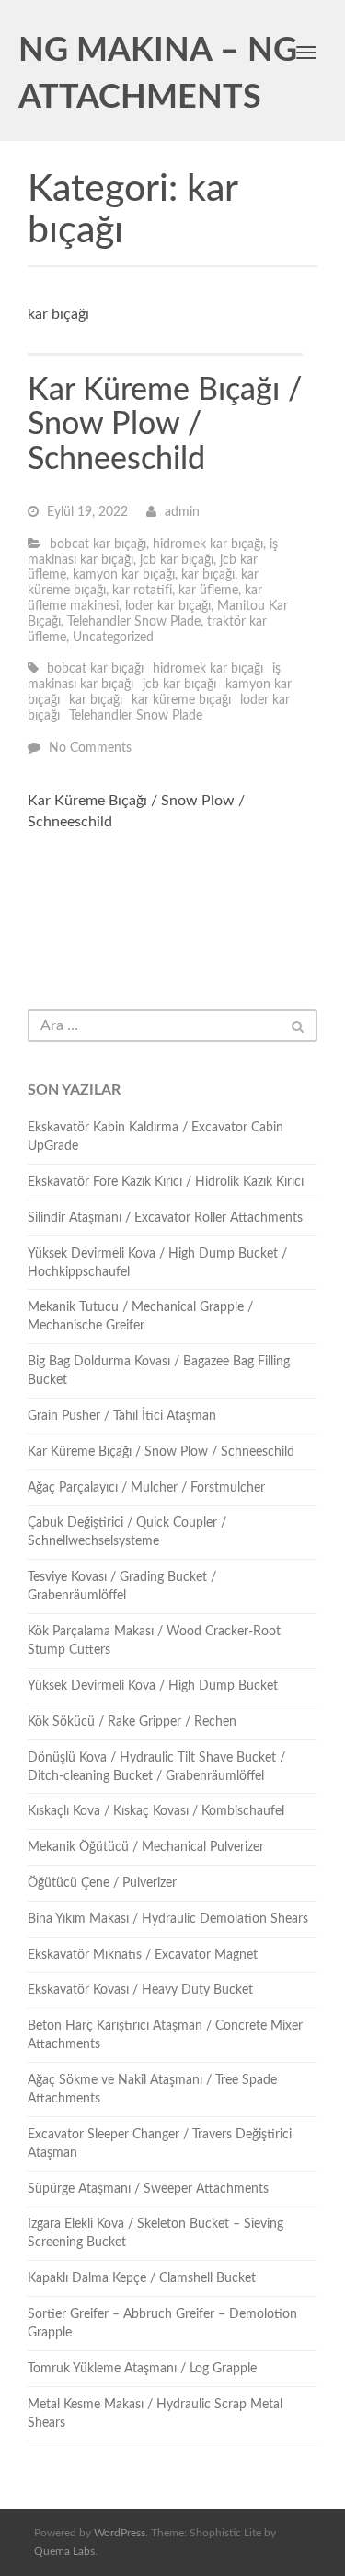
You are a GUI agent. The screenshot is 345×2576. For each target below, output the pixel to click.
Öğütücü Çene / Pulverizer (102, 1883)
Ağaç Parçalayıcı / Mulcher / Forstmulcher (146, 1488)
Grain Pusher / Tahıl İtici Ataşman (122, 1416)
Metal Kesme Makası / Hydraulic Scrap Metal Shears (155, 2414)
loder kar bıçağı (168, 606)
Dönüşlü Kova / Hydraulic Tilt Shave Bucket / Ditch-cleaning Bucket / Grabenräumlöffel (156, 1767)
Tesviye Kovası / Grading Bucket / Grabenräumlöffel (122, 1587)
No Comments (90, 748)
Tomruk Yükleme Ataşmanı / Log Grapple (142, 2369)
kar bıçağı (208, 575)
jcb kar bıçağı (177, 560)
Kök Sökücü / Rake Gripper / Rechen (132, 1722)
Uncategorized (113, 638)
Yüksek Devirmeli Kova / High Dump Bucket (153, 1686)
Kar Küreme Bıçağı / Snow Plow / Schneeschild (165, 425)
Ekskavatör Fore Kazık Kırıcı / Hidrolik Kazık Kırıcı (166, 1182)
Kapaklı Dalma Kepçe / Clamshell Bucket (142, 2278)
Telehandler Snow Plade (134, 622)
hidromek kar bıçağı (208, 544)
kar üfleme (208, 591)
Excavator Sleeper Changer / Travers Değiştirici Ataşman (160, 2144)
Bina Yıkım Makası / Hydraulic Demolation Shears (168, 1919)
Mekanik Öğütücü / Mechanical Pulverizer (146, 1847)
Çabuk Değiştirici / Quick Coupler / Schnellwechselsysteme (127, 1532)
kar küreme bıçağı (181, 700)
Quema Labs (64, 2551)
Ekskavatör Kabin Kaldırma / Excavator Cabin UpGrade (155, 1137)
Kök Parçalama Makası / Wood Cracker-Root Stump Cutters (154, 1641)
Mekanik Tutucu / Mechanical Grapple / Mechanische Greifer (140, 1317)
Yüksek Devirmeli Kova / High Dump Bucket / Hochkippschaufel (157, 1263)
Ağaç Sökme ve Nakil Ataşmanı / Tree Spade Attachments (152, 2090)
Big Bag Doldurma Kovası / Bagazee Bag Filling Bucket (159, 1371)
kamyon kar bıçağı (124, 575)
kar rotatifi (142, 591)
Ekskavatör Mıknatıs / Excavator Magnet (143, 1955)
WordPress (120, 2533)
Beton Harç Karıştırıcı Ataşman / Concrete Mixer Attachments (165, 2035)
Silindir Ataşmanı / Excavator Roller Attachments (165, 1218)
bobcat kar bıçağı (98, 544)
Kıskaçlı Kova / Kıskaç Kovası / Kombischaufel (156, 1811)
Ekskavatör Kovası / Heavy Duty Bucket (140, 1990)
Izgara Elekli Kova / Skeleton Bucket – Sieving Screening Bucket (155, 2233)
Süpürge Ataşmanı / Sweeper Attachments (148, 2189)
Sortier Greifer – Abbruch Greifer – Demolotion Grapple (162, 2324)
